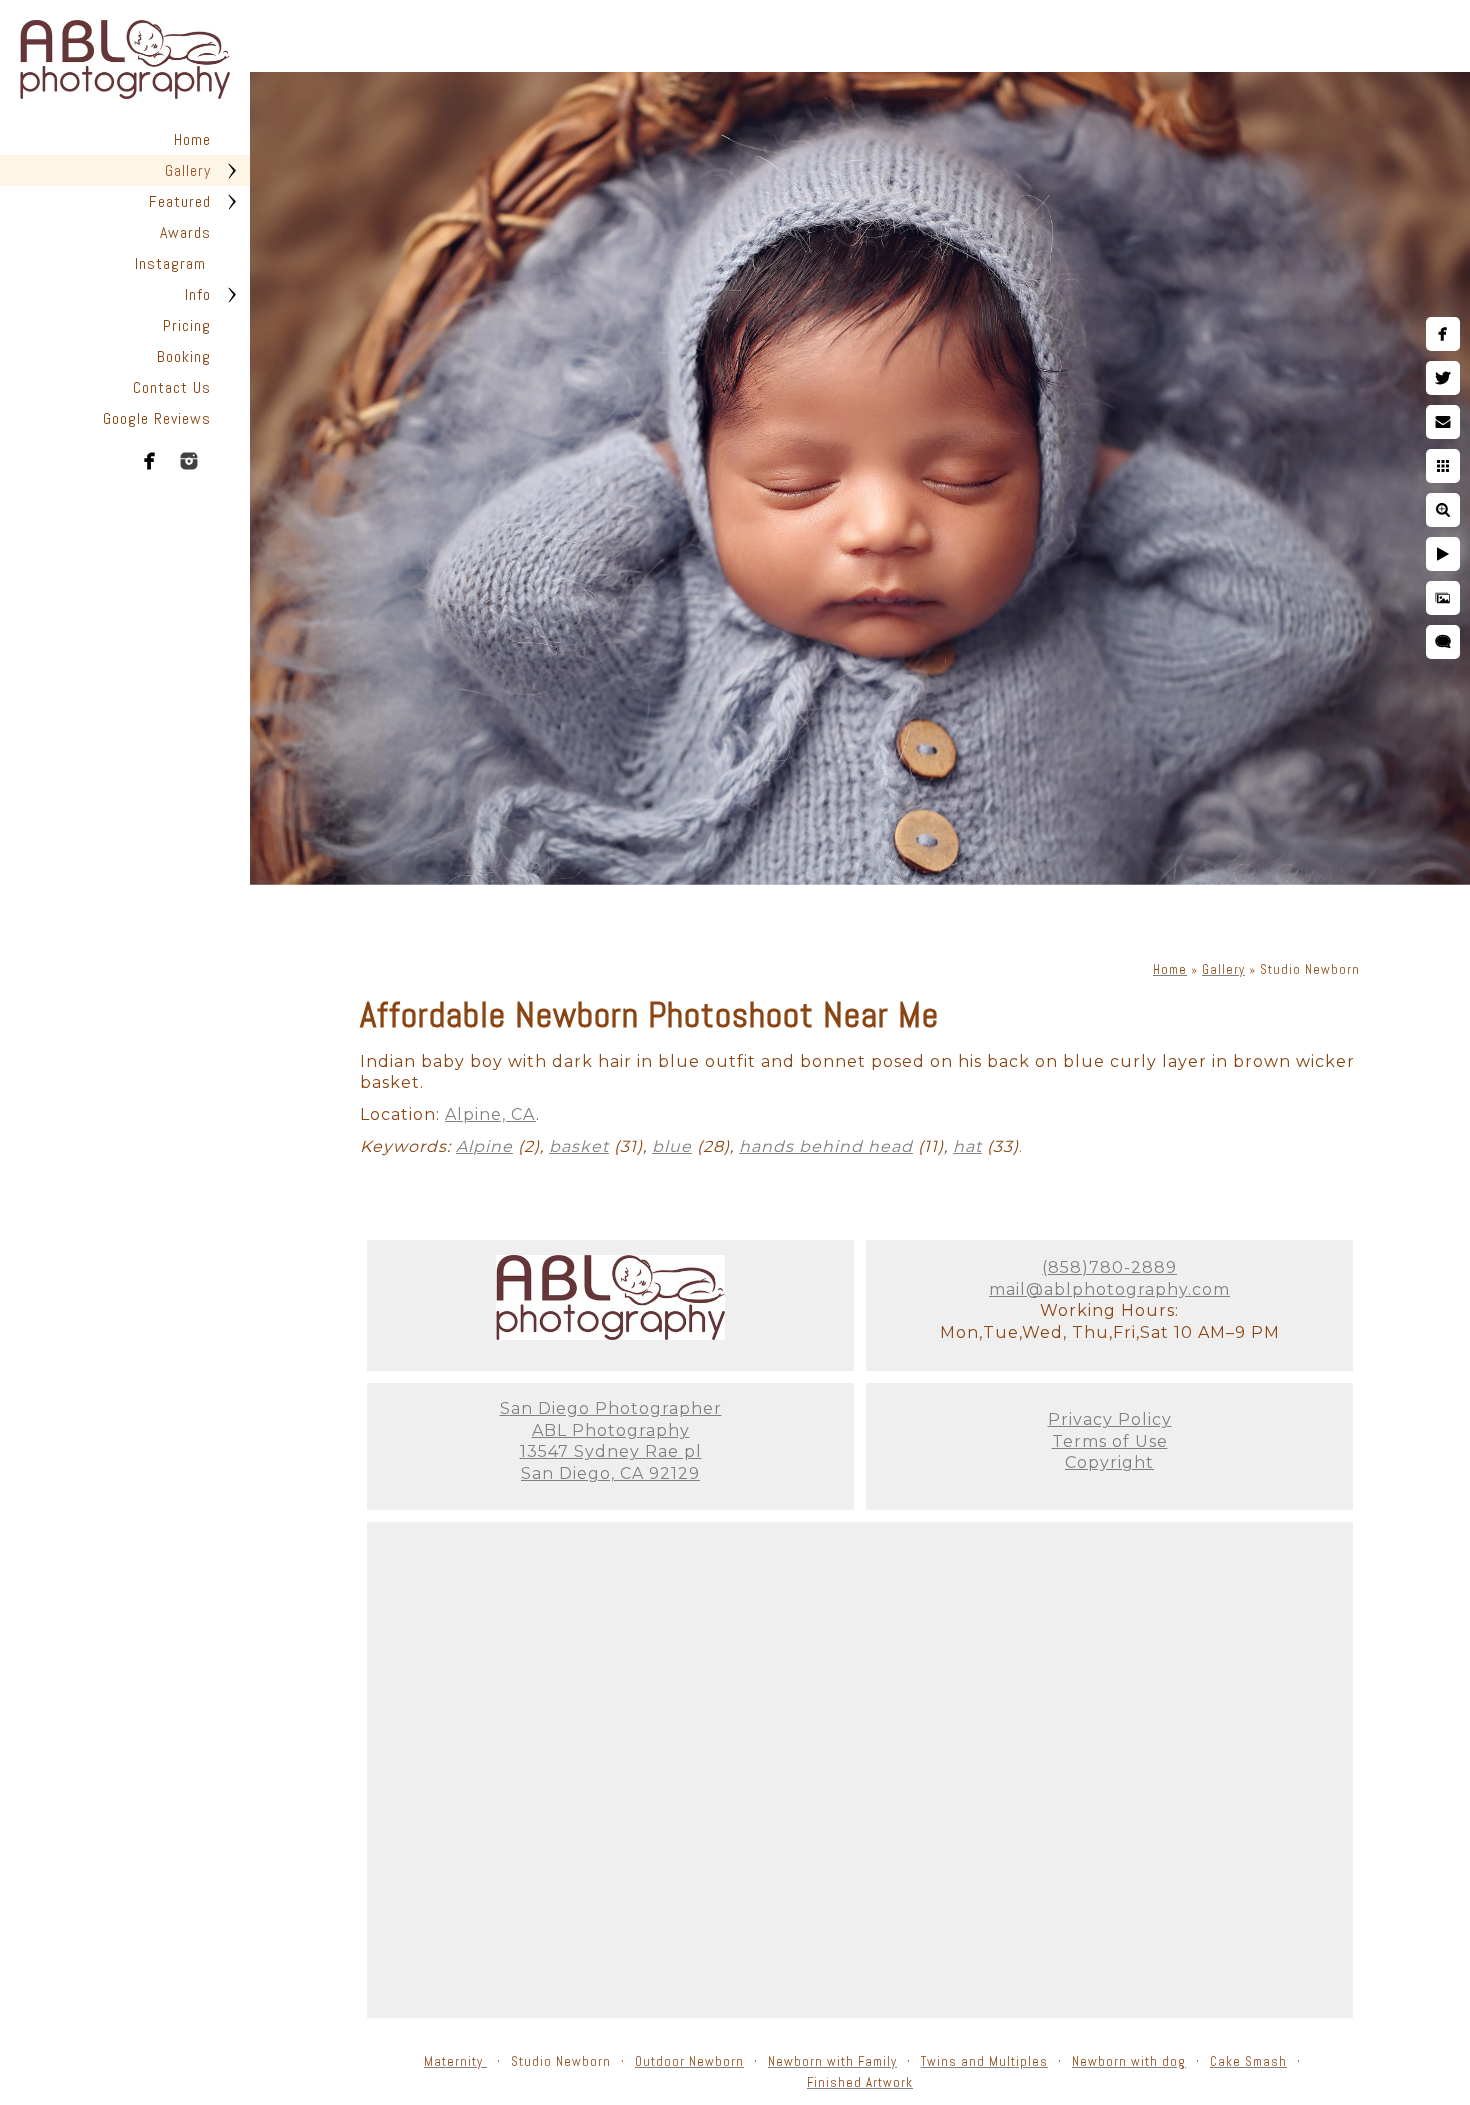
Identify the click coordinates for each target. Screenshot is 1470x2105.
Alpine (484, 1146)
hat (967, 1146)
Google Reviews (157, 418)
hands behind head (826, 1146)
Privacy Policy (1110, 1419)
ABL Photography (611, 1430)
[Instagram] (189, 461)
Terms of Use (1110, 1441)
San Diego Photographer (611, 1408)
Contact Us (172, 387)
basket (579, 1146)
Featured (180, 201)
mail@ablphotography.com (1109, 1289)
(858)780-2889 (1109, 1267)
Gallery (188, 170)
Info (198, 294)
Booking (184, 356)
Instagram (173, 263)
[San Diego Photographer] (610, 1334)
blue (672, 1146)
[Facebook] (150, 461)
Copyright (1109, 1462)
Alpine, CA (490, 1114)
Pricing (187, 325)
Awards (185, 232)
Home (192, 139)
